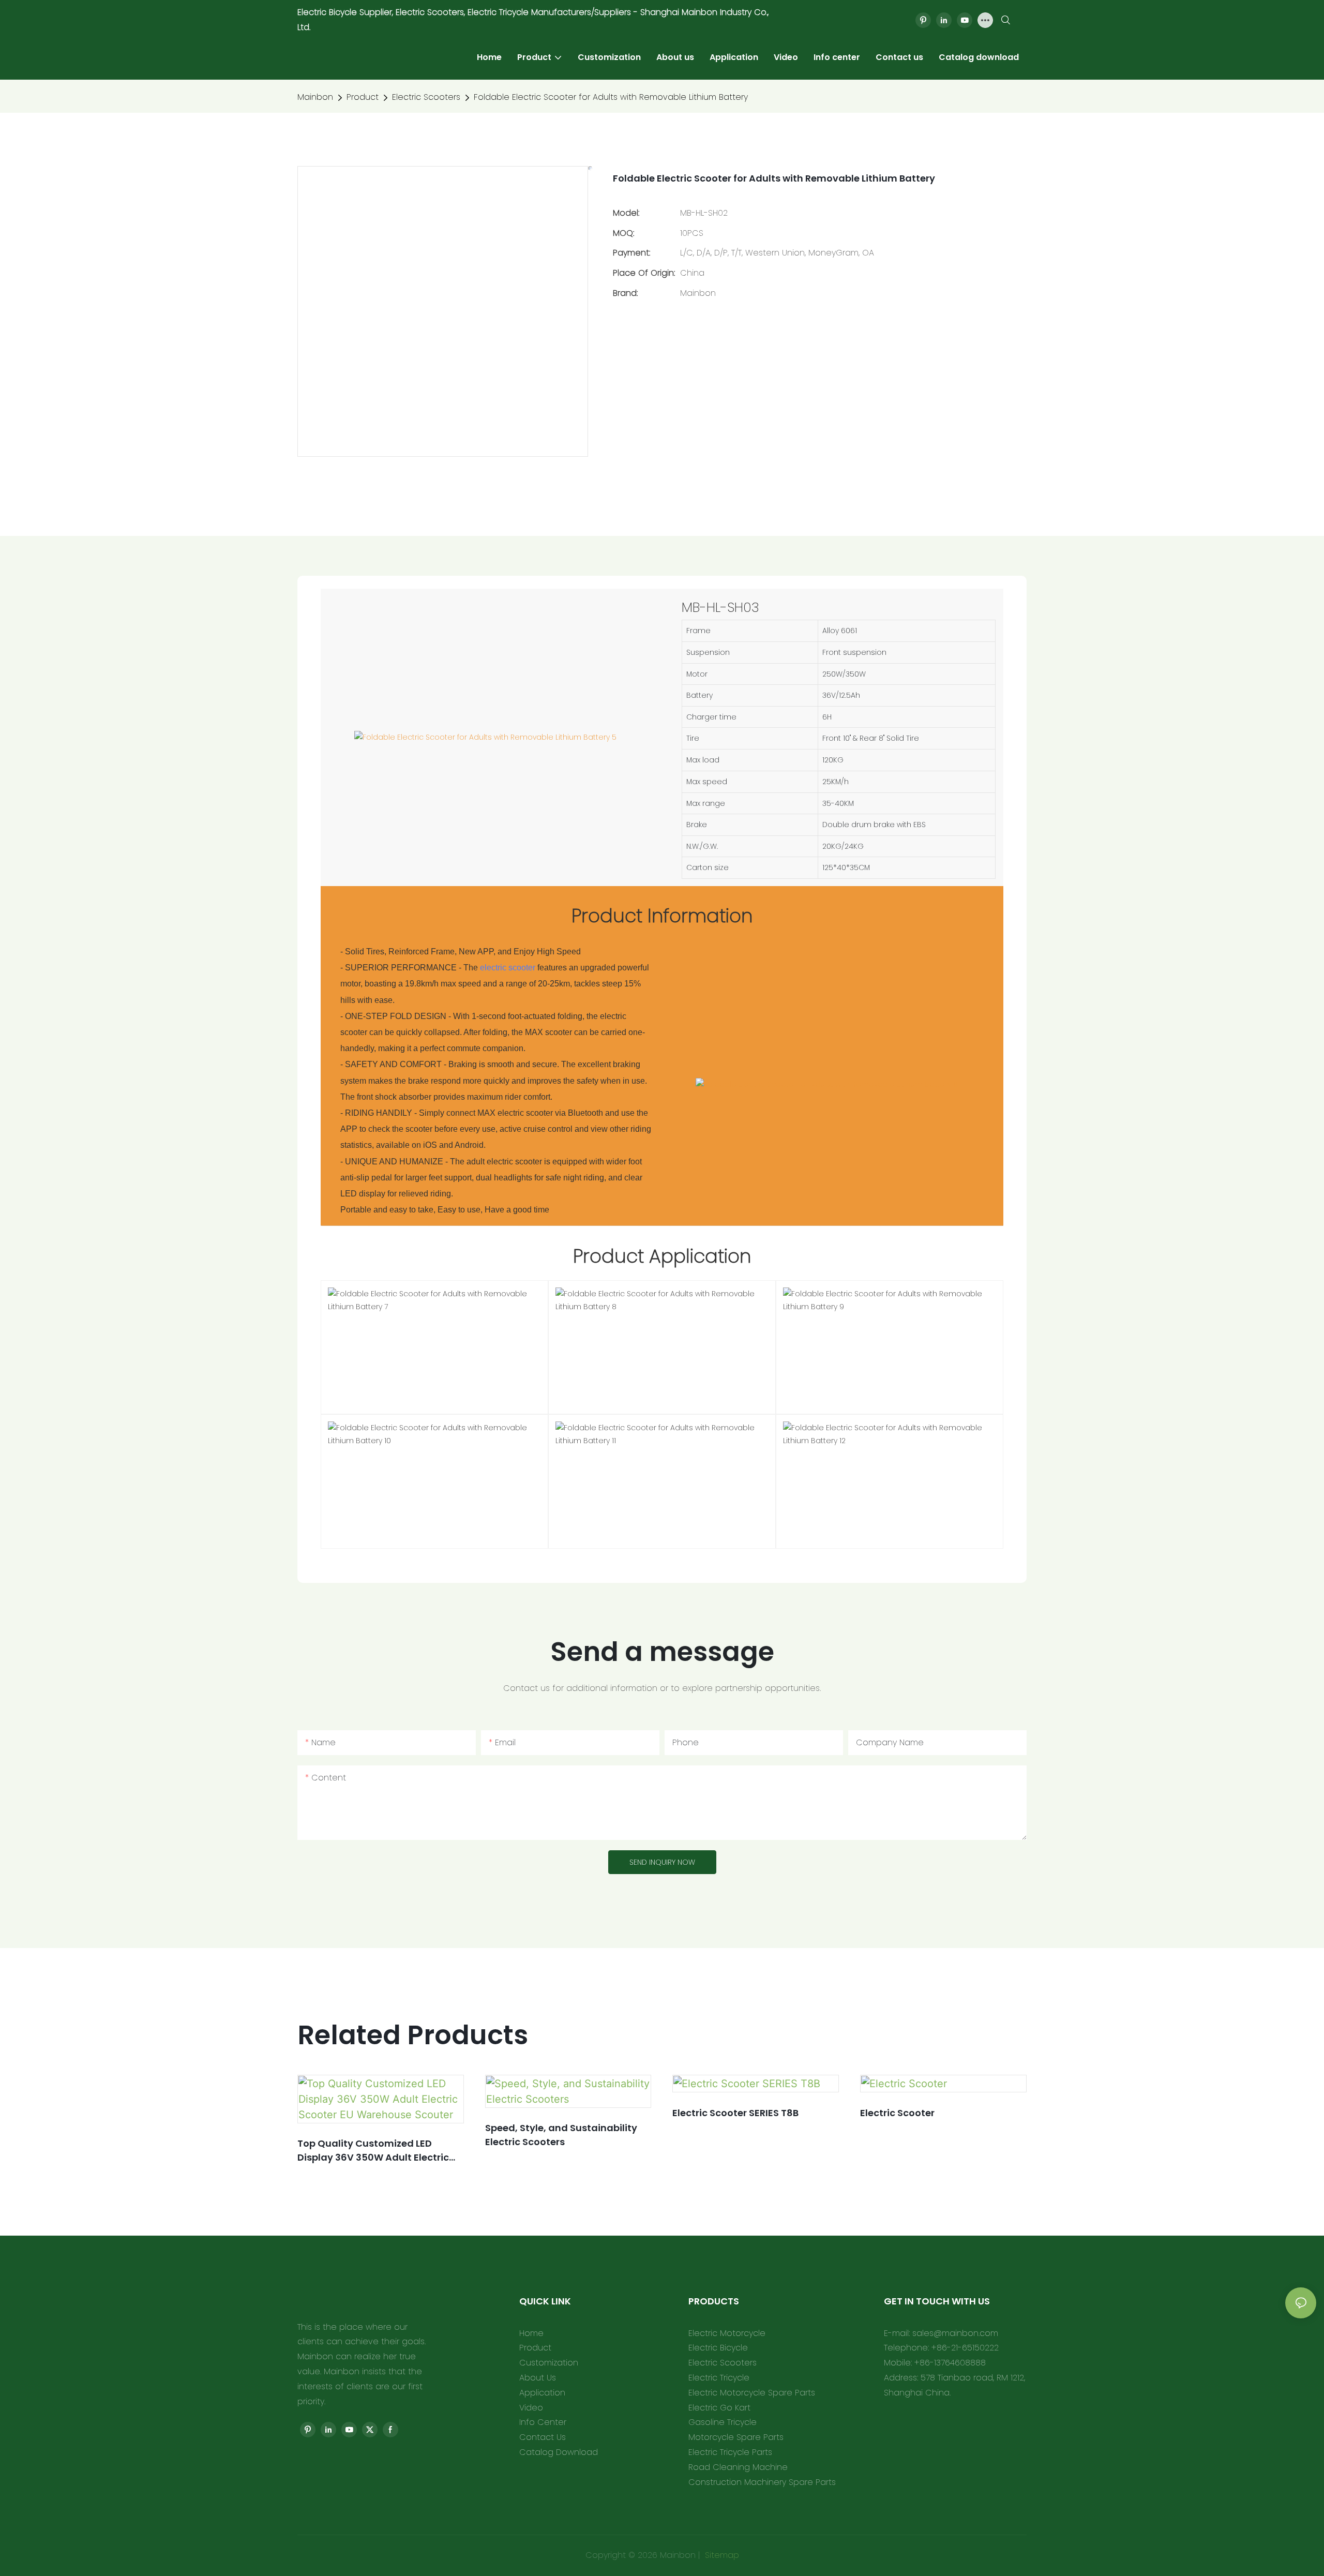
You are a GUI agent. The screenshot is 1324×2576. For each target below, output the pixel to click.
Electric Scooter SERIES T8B (735, 2113)
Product (363, 97)
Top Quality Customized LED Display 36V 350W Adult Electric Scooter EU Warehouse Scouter (373, 2151)
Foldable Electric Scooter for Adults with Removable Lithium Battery (611, 97)
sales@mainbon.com (955, 2333)
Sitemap (721, 2555)
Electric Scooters (426, 97)
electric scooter (508, 968)
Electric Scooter (897, 2113)
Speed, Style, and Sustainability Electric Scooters (561, 2135)
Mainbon (315, 97)
